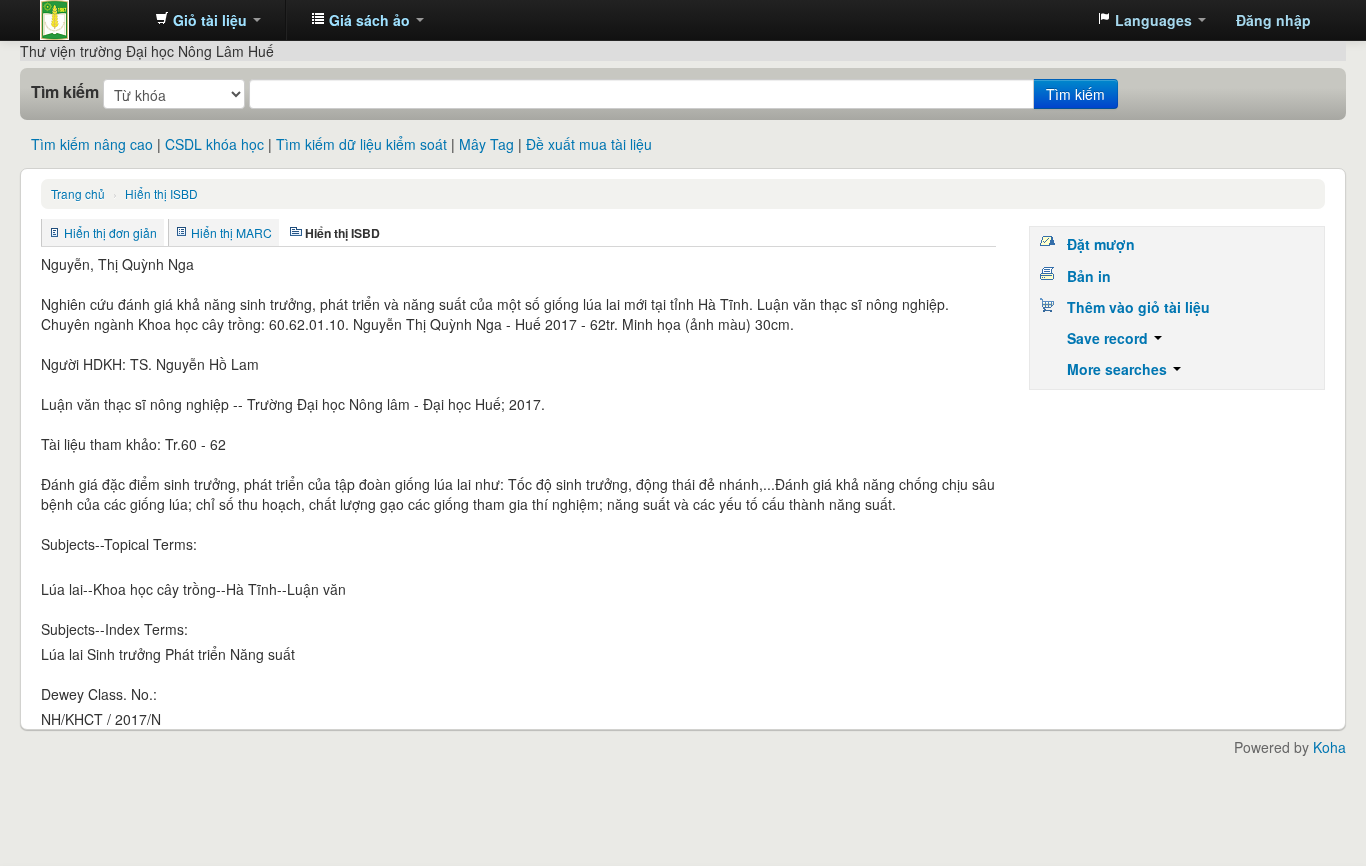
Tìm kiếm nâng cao (92, 144)
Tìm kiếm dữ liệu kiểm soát (361, 144)
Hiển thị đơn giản (110, 232)
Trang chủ (78, 193)
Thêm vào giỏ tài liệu (1138, 307)
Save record (1109, 338)
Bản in (1089, 276)
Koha (1329, 747)
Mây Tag (486, 144)
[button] (208, 20)
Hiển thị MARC (231, 232)
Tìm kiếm (65, 92)
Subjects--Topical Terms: (119, 544)
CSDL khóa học (214, 144)
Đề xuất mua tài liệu (589, 144)
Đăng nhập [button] (1273, 20)
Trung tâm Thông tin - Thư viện (90, 20)
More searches (1119, 369)
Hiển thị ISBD (161, 193)
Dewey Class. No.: (99, 694)
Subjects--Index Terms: (114, 629)
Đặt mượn (1101, 244)
